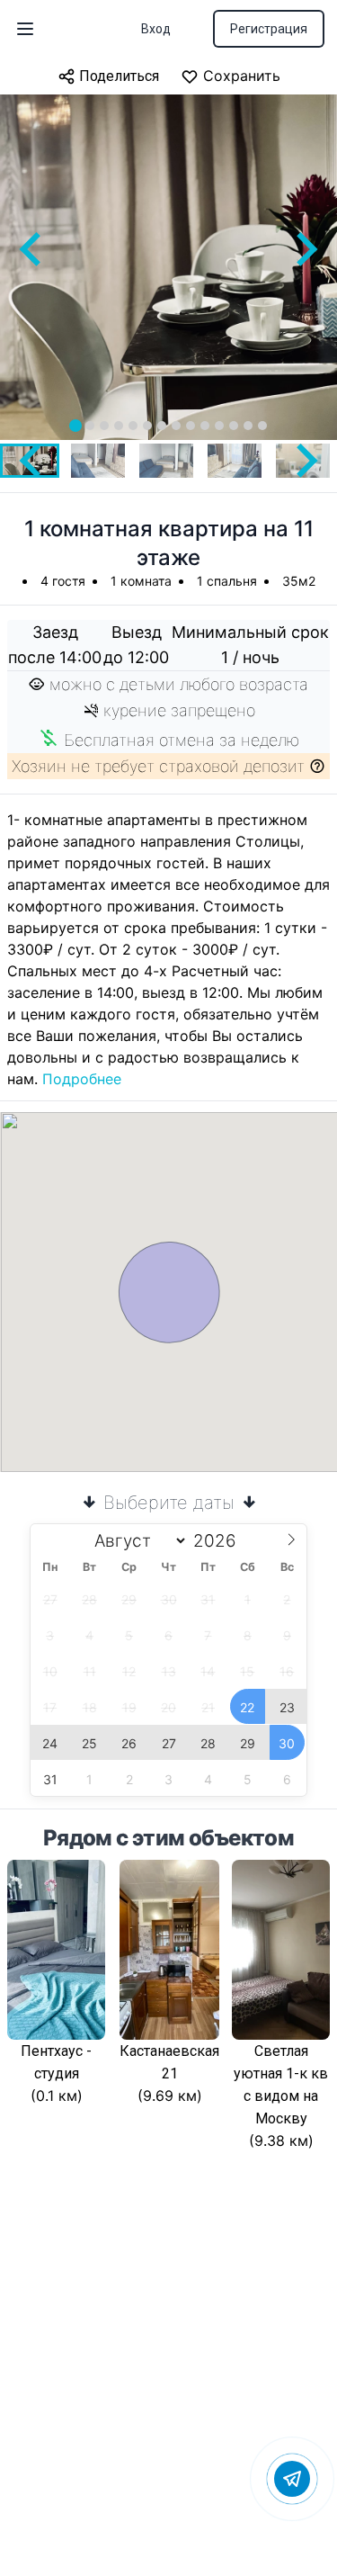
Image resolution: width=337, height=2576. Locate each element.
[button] (98, 461)
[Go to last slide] (32, 249)
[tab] (75, 426)
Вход (156, 29)
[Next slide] (305, 249)
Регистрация (269, 29)
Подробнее (82, 1079)
